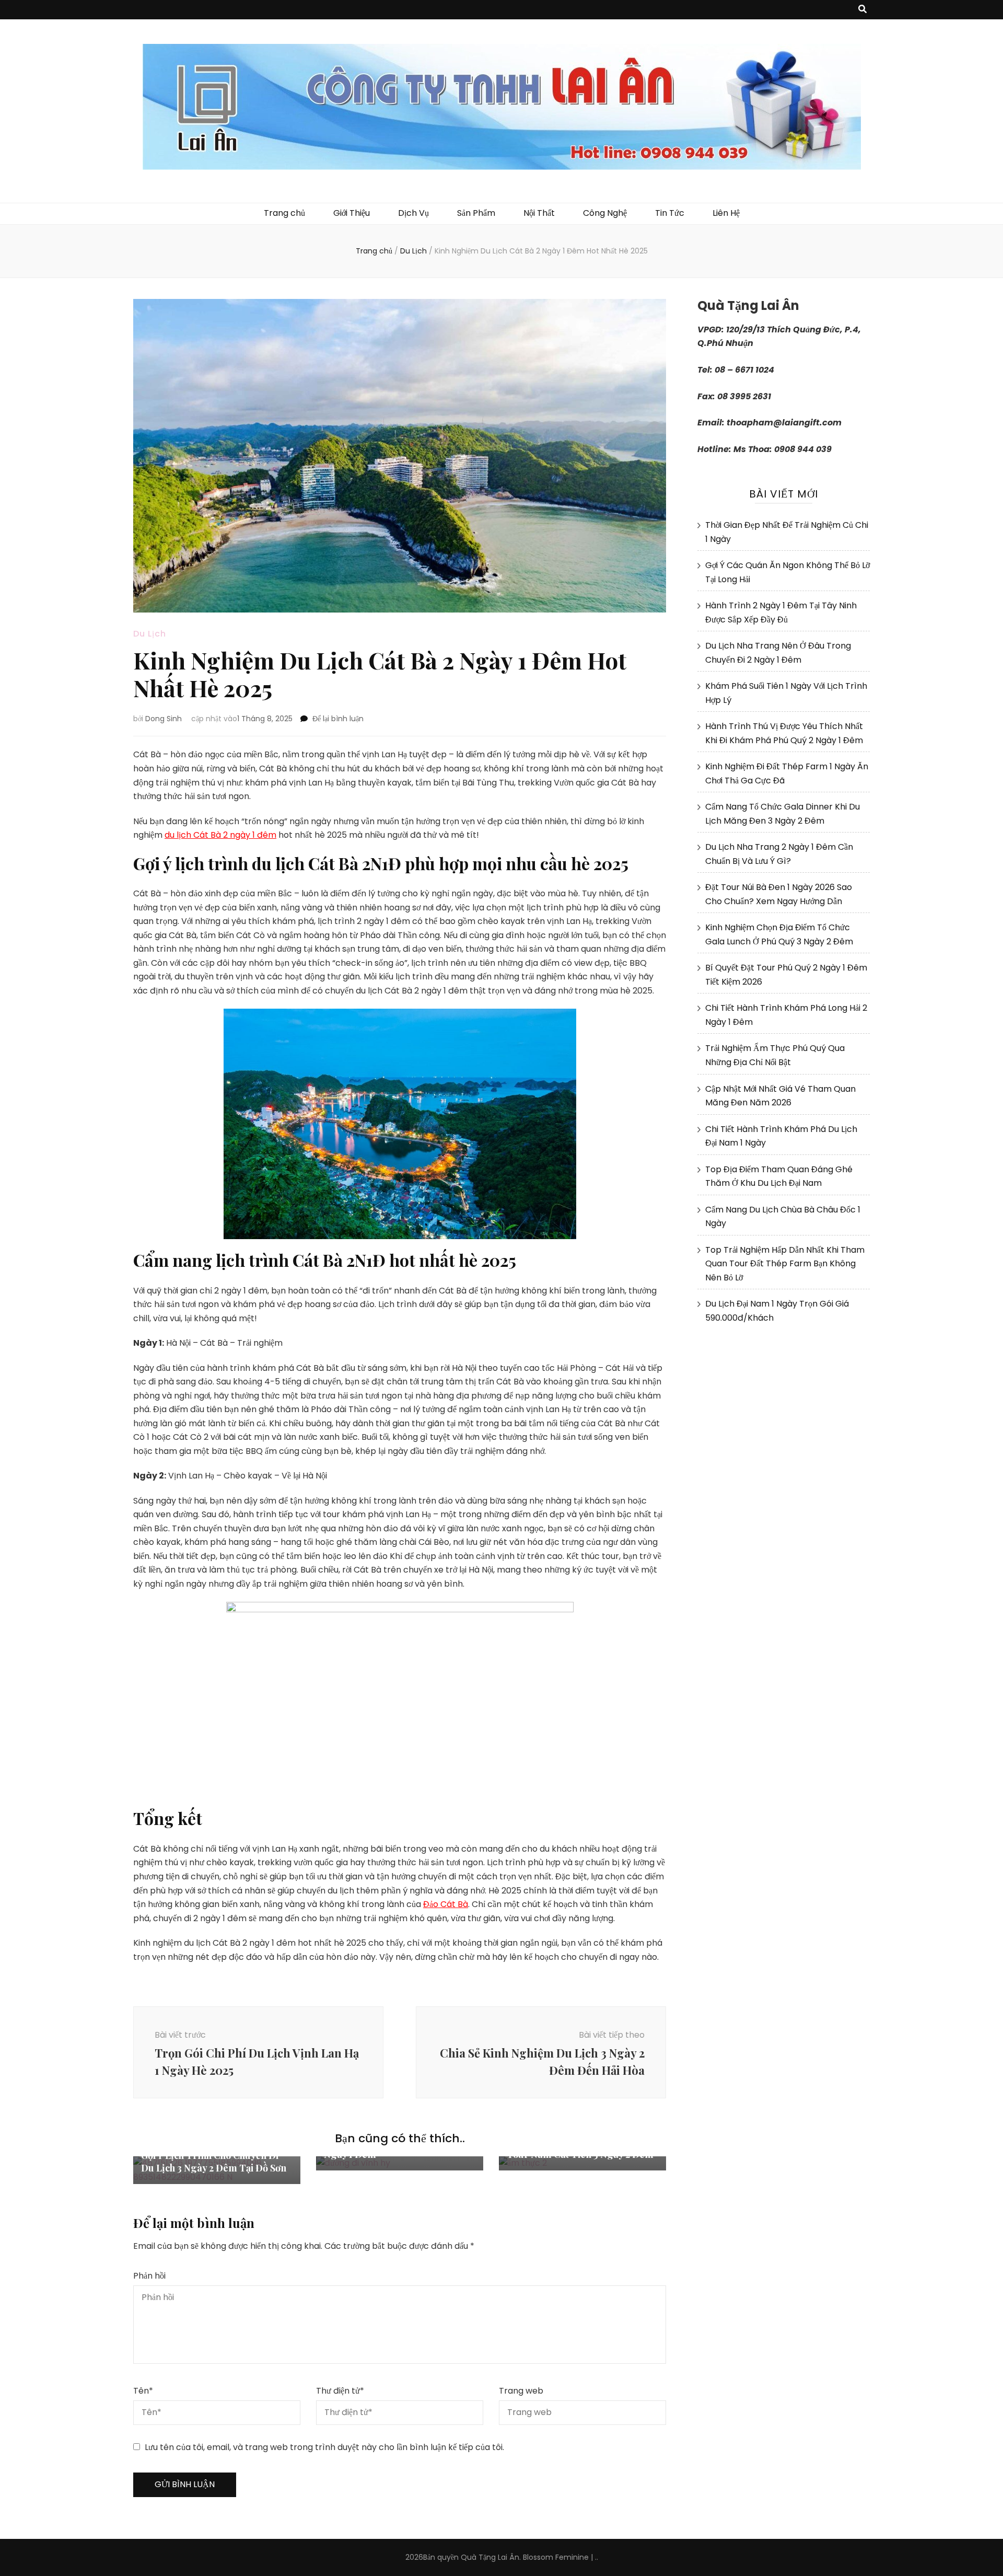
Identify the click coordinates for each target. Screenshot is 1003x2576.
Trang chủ (284, 213)
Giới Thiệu (352, 213)
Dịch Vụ (413, 213)
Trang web (521, 2391)
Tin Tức (670, 213)
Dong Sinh (164, 719)
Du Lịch (150, 634)
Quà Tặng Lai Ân (490, 2557)
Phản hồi (149, 2276)
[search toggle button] (862, 10)
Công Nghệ (605, 213)
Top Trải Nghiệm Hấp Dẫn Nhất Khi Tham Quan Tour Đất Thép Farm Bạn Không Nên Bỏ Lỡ (785, 1264)
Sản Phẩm (476, 213)
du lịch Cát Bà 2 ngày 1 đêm (220, 835)
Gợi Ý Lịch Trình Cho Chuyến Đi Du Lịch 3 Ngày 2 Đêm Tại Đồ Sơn (214, 2162)
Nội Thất (539, 213)
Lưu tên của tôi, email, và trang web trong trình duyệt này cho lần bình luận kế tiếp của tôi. (324, 2447)
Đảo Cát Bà (446, 1904)
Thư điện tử (340, 2391)
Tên (143, 2391)
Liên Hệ (726, 213)
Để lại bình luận (338, 719)
